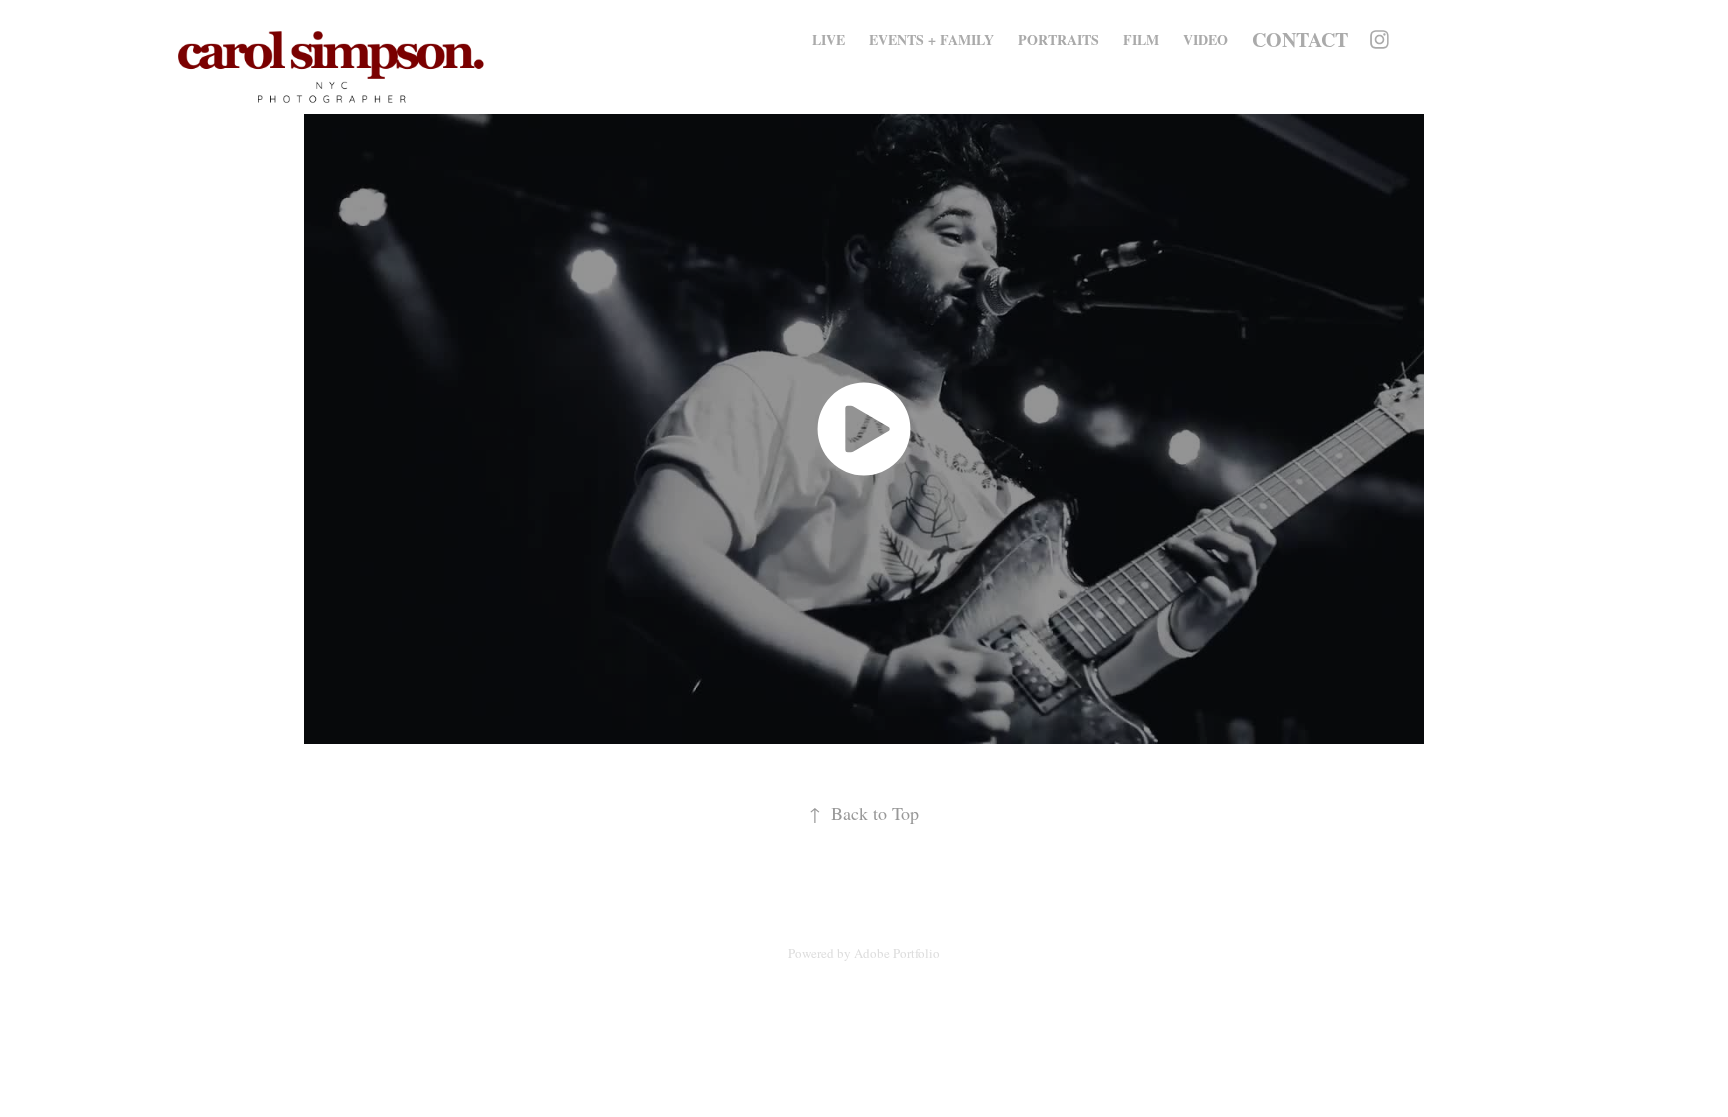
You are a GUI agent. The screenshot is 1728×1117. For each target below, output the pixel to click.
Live (828, 39)
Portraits (1058, 39)
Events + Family (931, 39)
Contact (1300, 39)
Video (1205, 39)
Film (1141, 39)
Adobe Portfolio (897, 953)
